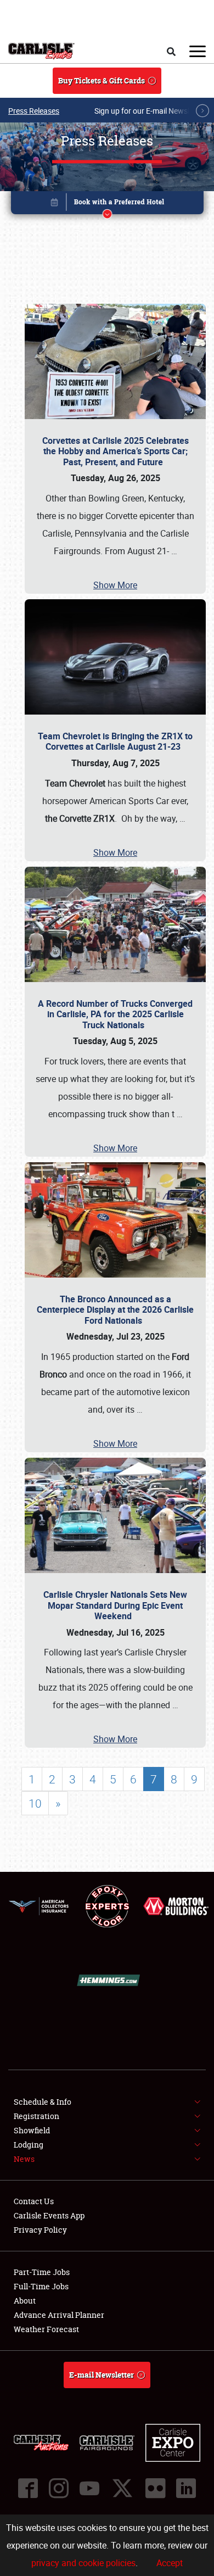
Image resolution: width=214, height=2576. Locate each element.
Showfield (32, 2130)
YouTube (89, 2488)
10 (35, 1803)
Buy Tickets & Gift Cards (102, 80)
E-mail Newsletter (102, 2375)
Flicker (155, 2488)
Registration (36, 2116)
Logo (41, 51)
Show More (115, 585)
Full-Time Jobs (41, 2286)
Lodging (29, 2145)
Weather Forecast (46, 2329)
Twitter (122, 2488)
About (25, 2301)
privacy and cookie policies (83, 2563)
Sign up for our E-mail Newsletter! (151, 111)
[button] (107, 205)
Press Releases (34, 111)
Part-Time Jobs (42, 2272)
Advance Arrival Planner (59, 2315)
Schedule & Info (43, 2102)
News (24, 2159)
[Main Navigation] (198, 51)
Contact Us (34, 2201)
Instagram (59, 2488)
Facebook (28, 2488)
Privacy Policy (40, 2230)
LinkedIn (186, 2488)
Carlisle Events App (49, 2215)
